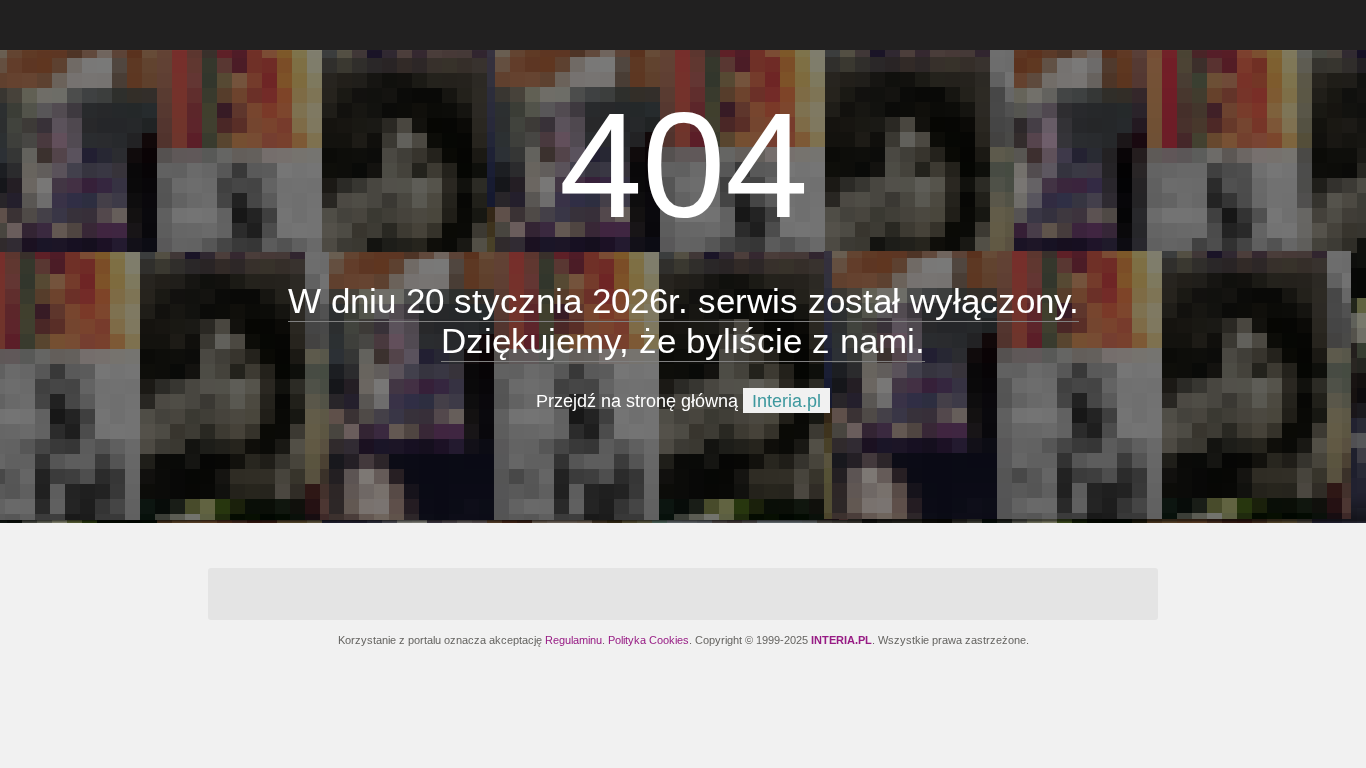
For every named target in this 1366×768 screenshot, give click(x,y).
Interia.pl (786, 401)
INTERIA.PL (841, 640)
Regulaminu (573, 640)
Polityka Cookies (648, 640)
